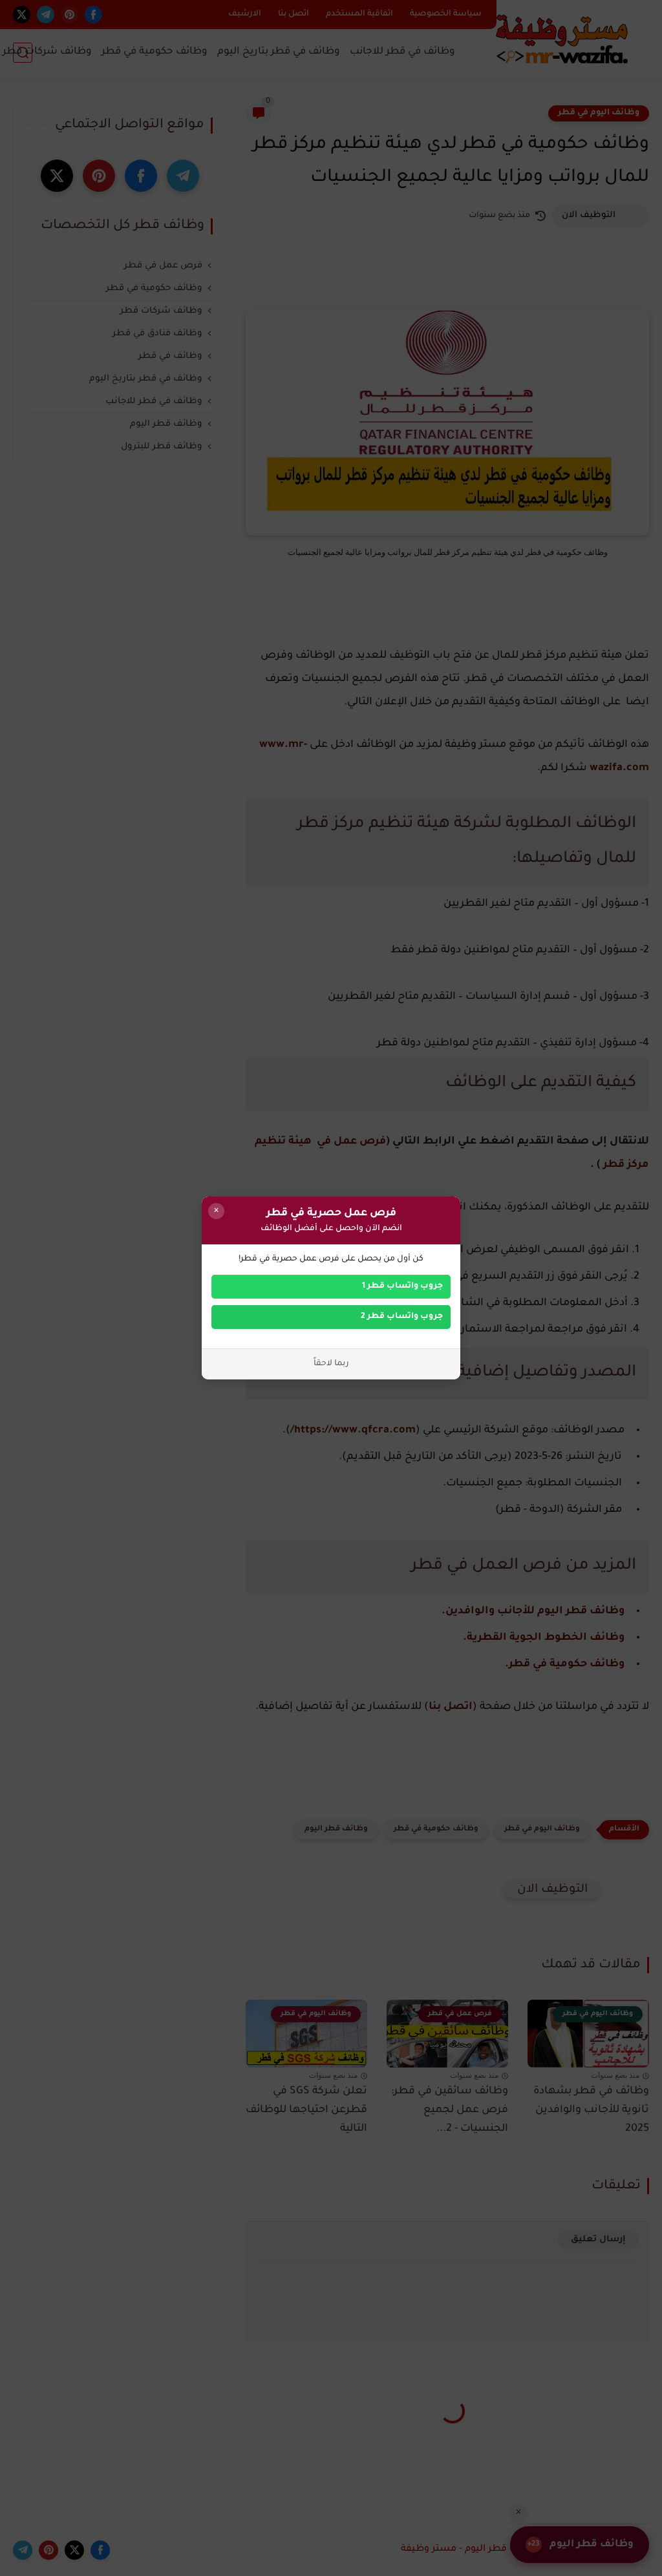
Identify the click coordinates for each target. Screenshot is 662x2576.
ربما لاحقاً (331, 1364)
